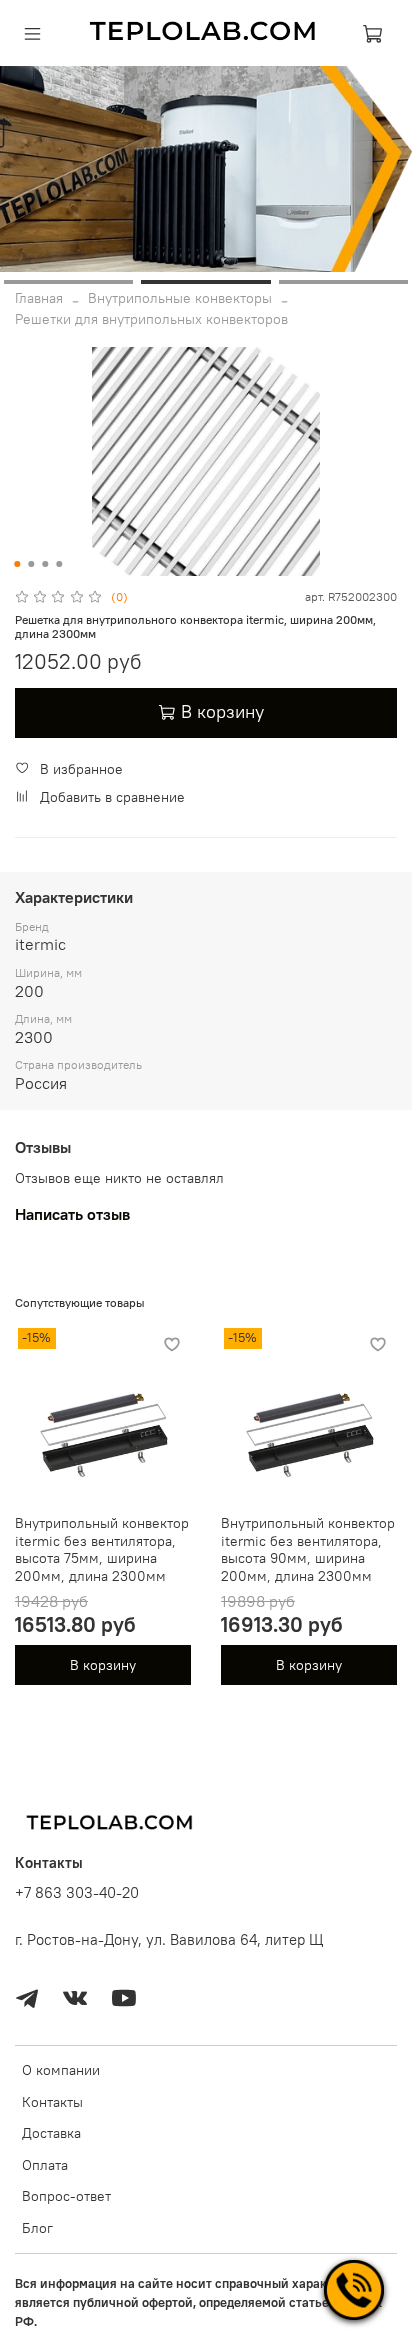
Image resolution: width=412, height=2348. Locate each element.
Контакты (52, 2102)
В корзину (103, 1665)
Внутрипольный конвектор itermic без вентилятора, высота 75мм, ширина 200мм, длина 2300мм (102, 1549)
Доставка (51, 2133)
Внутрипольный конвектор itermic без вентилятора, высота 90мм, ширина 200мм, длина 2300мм (308, 1549)
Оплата (45, 2165)
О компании (61, 2070)
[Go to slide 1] (68, 282)
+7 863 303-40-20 (77, 1892)
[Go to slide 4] (59, 564)
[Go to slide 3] (343, 282)
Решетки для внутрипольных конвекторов (151, 319)
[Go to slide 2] (205, 282)
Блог (37, 2228)
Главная (39, 298)
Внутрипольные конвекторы (180, 298)
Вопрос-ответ (66, 2196)
